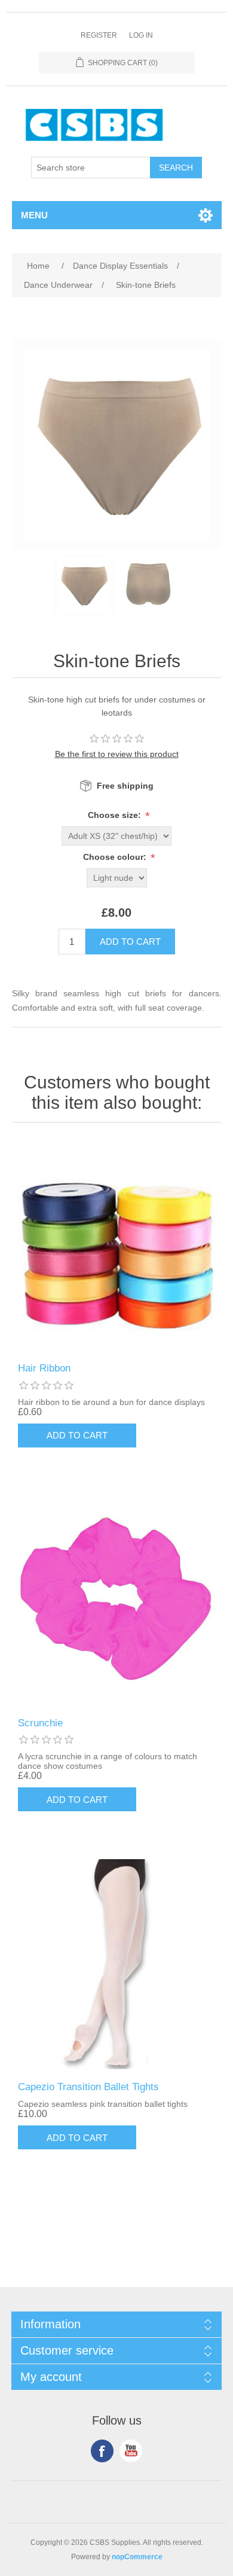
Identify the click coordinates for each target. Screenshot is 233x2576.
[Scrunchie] (117, 1600)
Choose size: (116, 815)
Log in (141, 35)
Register (99, 35)
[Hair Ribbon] (117, 1246)
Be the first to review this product (117, 754)
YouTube (131, 2451)
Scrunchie (40, 1723)
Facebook (102, 2451)
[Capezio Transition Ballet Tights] (117, 1964)
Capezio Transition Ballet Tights (88, 2087)
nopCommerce (137, 2557)
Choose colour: (116, 857)
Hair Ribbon (44, 1368)
